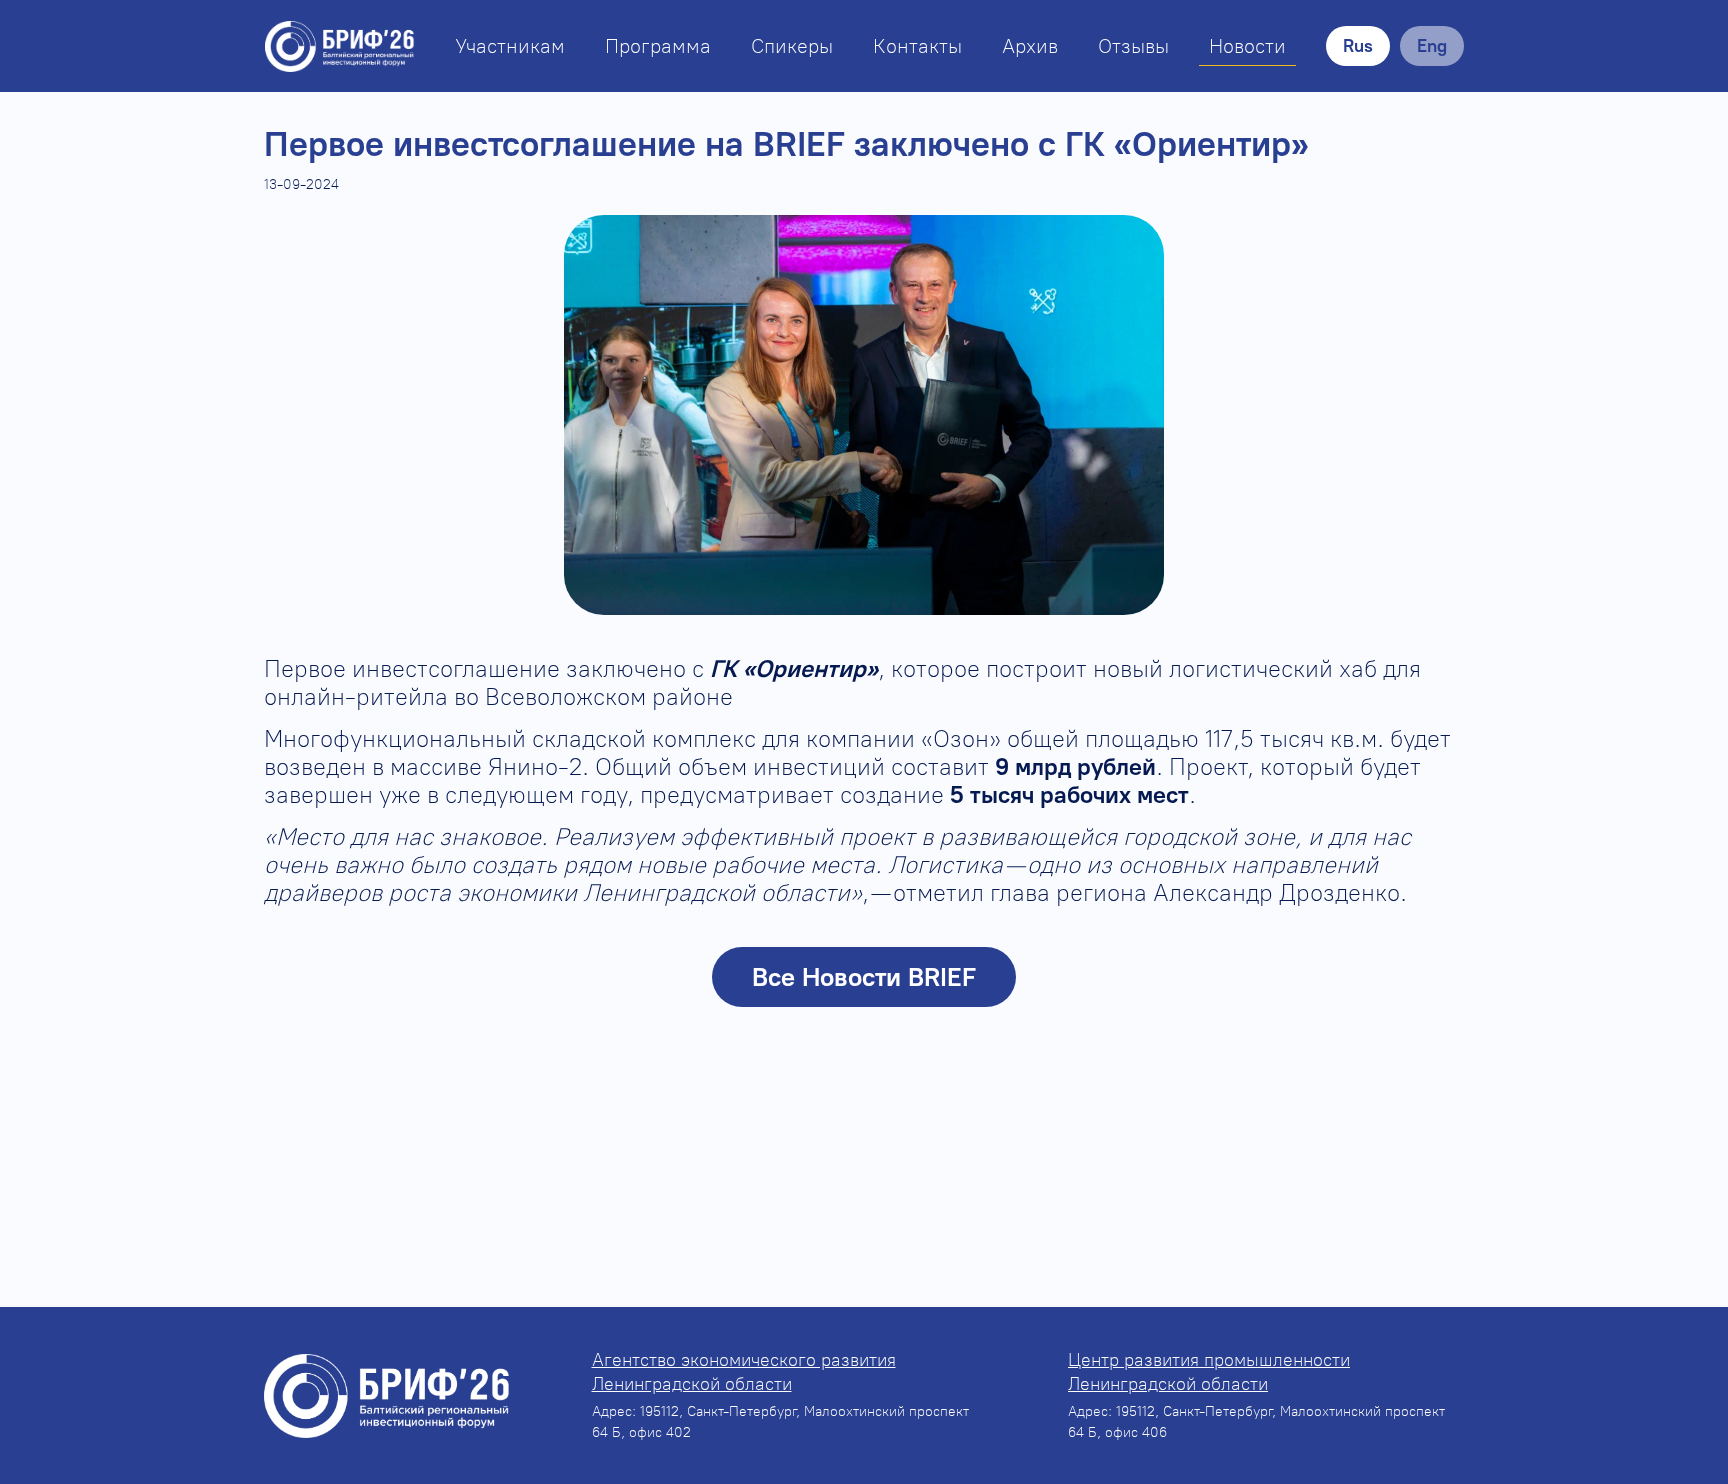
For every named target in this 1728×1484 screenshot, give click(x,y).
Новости (1247, 46)
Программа (658, 46)
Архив (1030, 46)
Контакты (917, 46)
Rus (1358, 46)
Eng (1432, 46)
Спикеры (792, 46)
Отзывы (1133, 46)
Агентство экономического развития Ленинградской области (744, 1372)
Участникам (510, 46)
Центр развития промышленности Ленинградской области (1209, 1372)
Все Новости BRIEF (864, 977)
